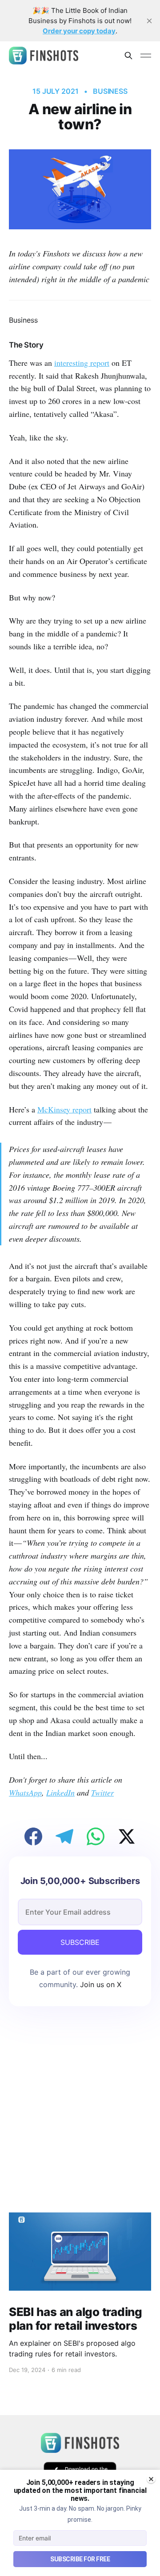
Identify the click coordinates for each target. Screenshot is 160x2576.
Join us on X (100, 1984)
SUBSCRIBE (80, 1942)
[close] (149, 21)
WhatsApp (25, 1792)
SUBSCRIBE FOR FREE (80, 2559)
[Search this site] (128, 56)
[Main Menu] (146, 56)
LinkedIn (60, 1792)
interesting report (82, 363)
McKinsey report (64, 1109)
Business (110, 91)
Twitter (102, 1792)
